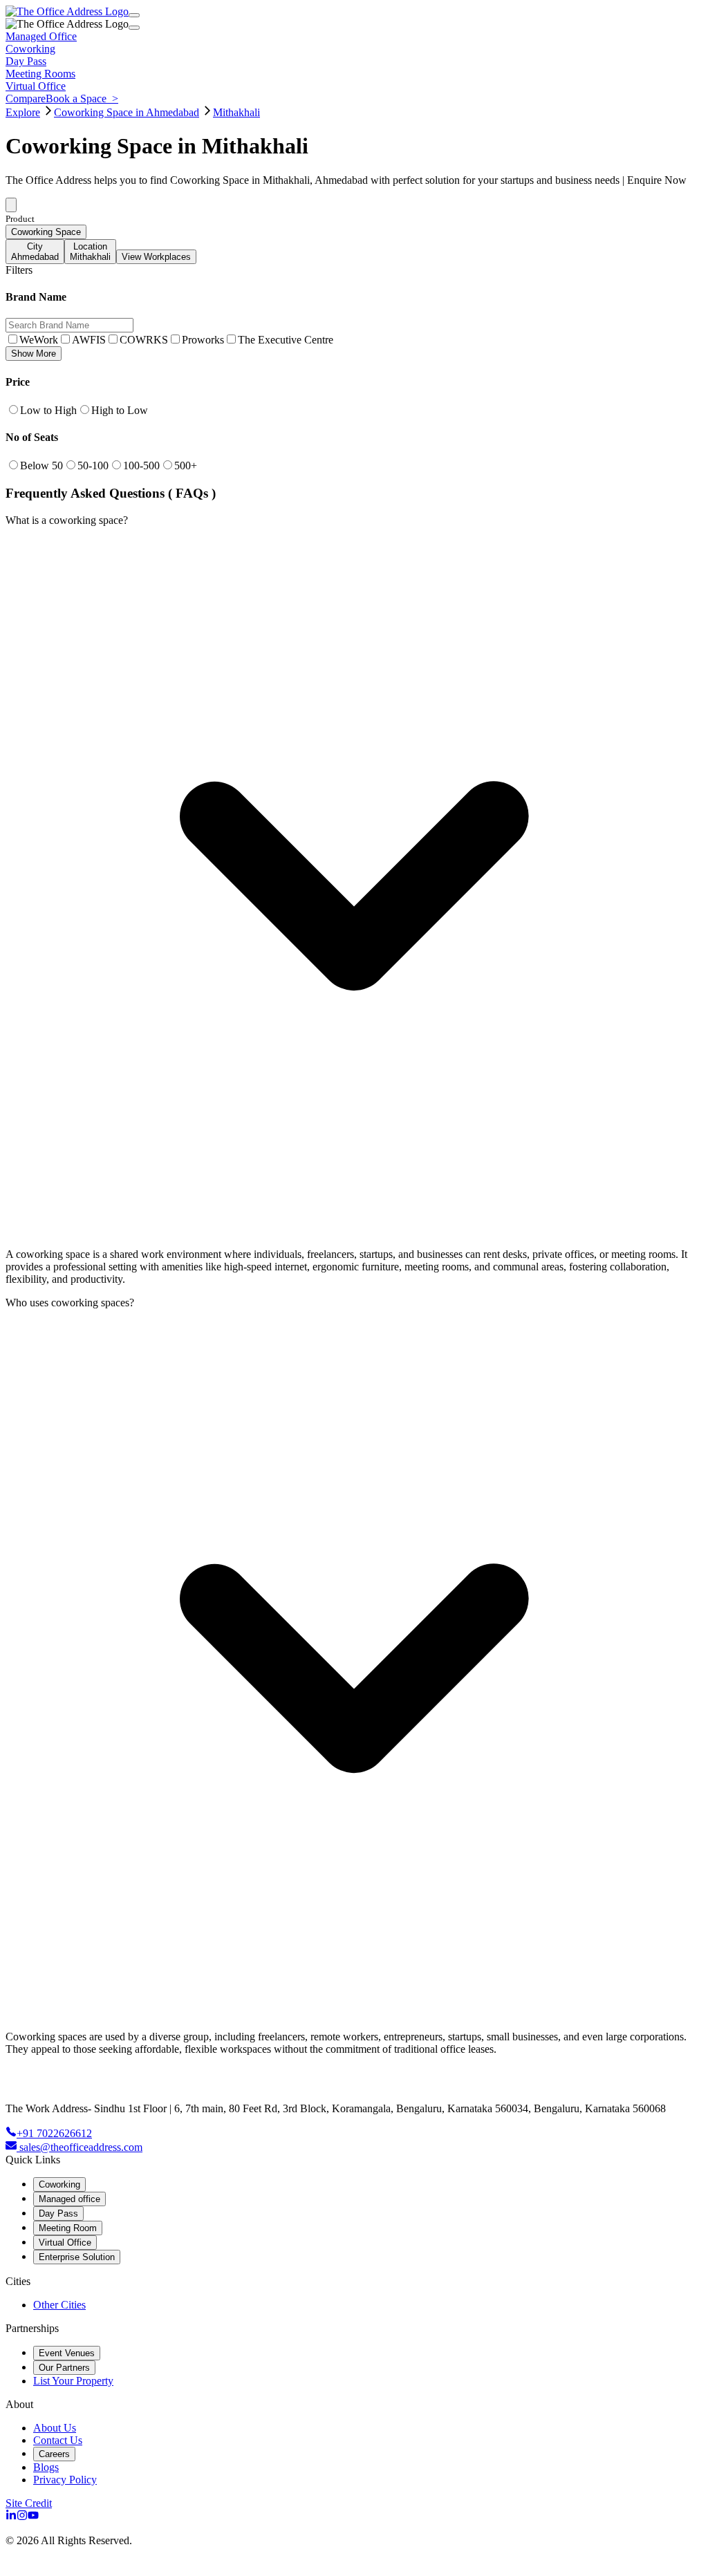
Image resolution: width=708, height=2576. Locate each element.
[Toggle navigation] (134, 15)
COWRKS (144, 340)
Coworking (59, 2184)
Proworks (203, 340)
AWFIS (89, 340)
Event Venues (67, 2353)
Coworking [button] (30, 49)
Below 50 (41, 466)
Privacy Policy (65, 2480)
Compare (26, 98)
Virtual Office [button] (36, 86)
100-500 (141, 466)
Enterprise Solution (77, 2257)
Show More (34, 354)
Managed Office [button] (41, 36)
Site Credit (29, 2503)
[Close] (134, 28)
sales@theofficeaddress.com (81, 2147)
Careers (54, 2454)
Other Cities (59, 2305)
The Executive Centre (286, 340)
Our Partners (64, 2368)
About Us (55, 2428)
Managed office (69, 2199)
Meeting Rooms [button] (40, 74)
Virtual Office (65, 2243)
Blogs (46, 2467)
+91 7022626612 (54, 2133)
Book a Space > (82, 98)
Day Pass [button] (26, 61)
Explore (23, 112)
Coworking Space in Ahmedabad (127, 112)
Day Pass (58, 2213)
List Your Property (73, 2381)
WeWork (39, 340)
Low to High (48, 410)
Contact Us (58, 2440)
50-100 (93, 466)
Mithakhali (236, 112)
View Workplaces (156, 257)
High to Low (120, 410)
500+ (186, 466)
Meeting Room (68, 2228)
